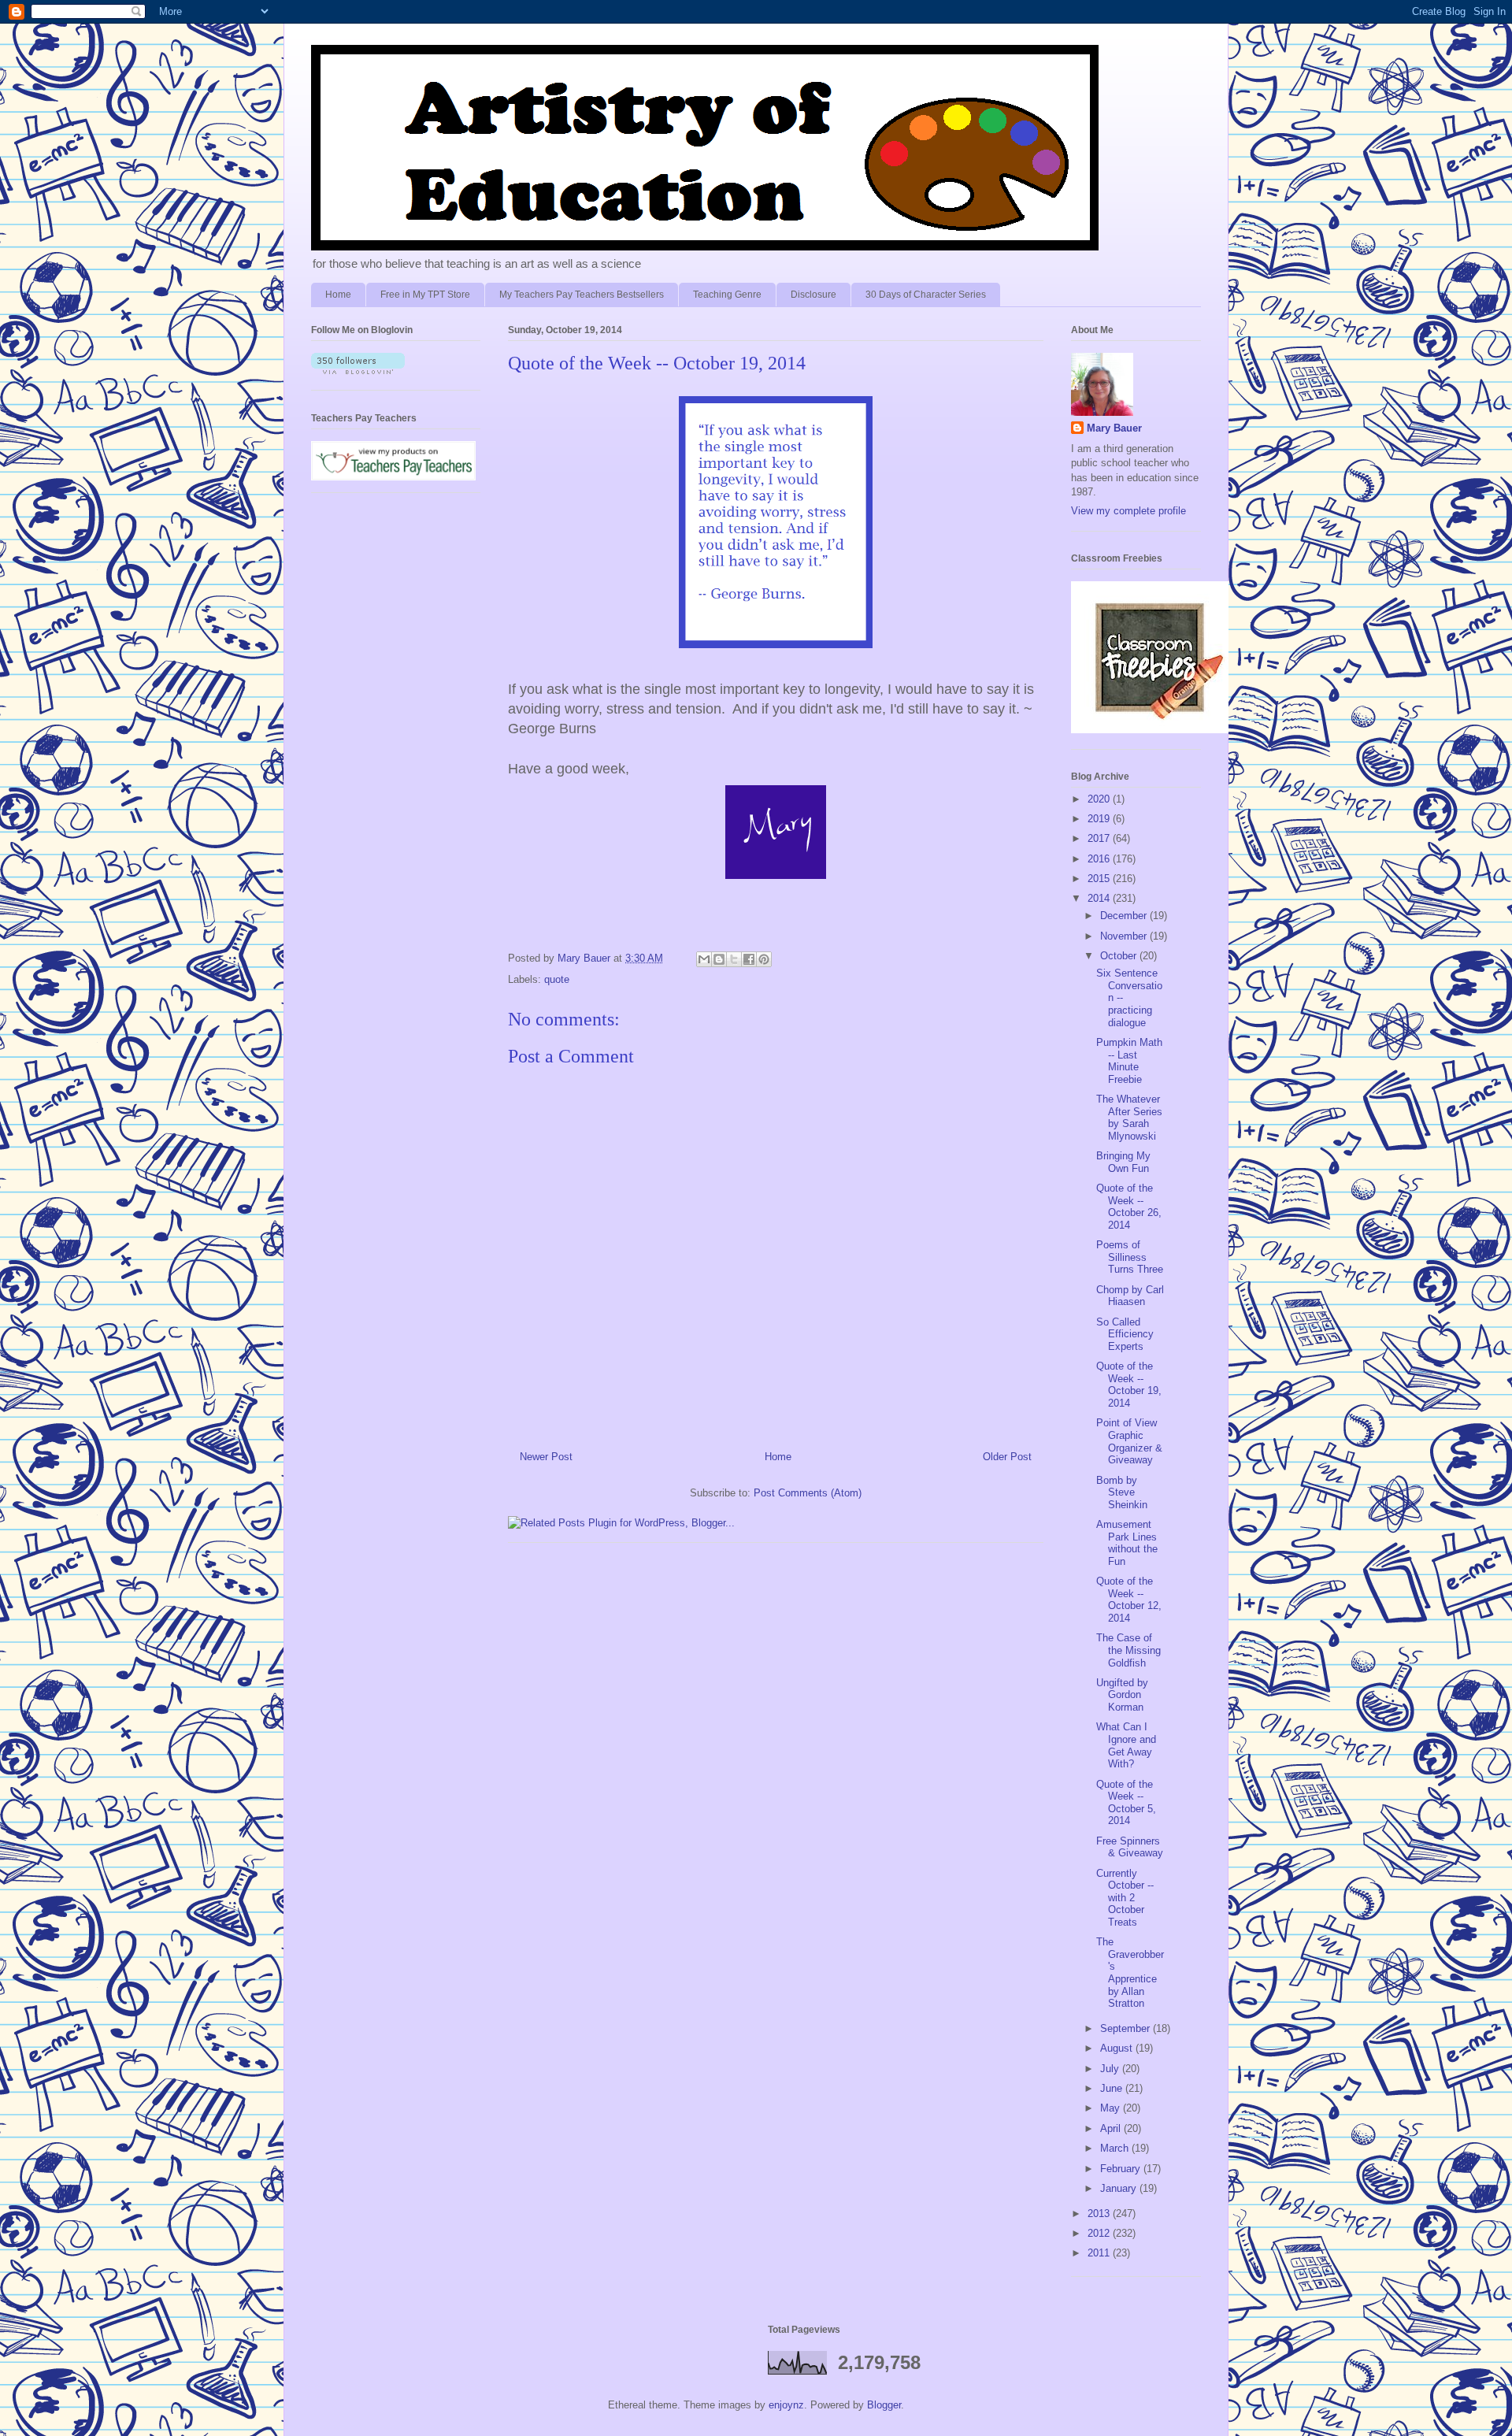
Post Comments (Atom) (808, 1493)
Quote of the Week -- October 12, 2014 (1129, 1600)
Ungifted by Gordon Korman (1122, 1695)
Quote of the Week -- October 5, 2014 (1126, 1803)
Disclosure (813, 295)
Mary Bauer (1114, 428)
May (1112, 2108)
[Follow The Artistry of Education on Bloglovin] (358, 371)
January (1120, 2188)
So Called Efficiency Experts (1125, 1334)
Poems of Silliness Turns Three (1130, 1257)
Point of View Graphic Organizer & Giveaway (1129, 1441)
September (1127, 2028)
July (1111, 2069)
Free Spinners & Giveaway (1130, 1847)
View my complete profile (1128, 511)
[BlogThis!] (719, 959)
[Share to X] (734, 959)
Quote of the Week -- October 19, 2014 (1129, 1385)
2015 (1100, 879)
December (1125, 916)
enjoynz (786, 2405)
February (1122, 2169)
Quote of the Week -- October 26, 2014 (1129, 1207)
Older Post (1007, 1457)
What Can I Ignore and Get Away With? (1126, 1745)
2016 (1100, 859)
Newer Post (546, 1457)
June (1113, 2088)
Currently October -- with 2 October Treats (1125, 1898)
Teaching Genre (727, 295)
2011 (1100, 2253)
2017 (1100, 838)
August (1118, 2048)
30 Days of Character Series (926, 295)
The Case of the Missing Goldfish (1128, 1650)
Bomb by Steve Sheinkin (1122, 1492)
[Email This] (704, 959)
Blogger (884, 2405)
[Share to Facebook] (749, 959)
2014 (1100, 898)
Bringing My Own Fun (1123, 1162)
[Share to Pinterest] (764, 959)
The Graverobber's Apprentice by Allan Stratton (1130, 1973)
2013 (1100, 2214)
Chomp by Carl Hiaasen (1130, 1296)
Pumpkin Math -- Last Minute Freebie (1129, 1061)
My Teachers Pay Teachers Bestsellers (582, 295)
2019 (1100, 819)
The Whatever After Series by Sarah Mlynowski (1129, 1118)
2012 (1100, 2233)
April (1112, 2128)
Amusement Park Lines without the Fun (1127, 1543)
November (1125, 936)
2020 (1100, 799)
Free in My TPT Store (425, 295)
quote (557, 979)
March (1116, 2148)
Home (338, 295)
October (1120, 956)
